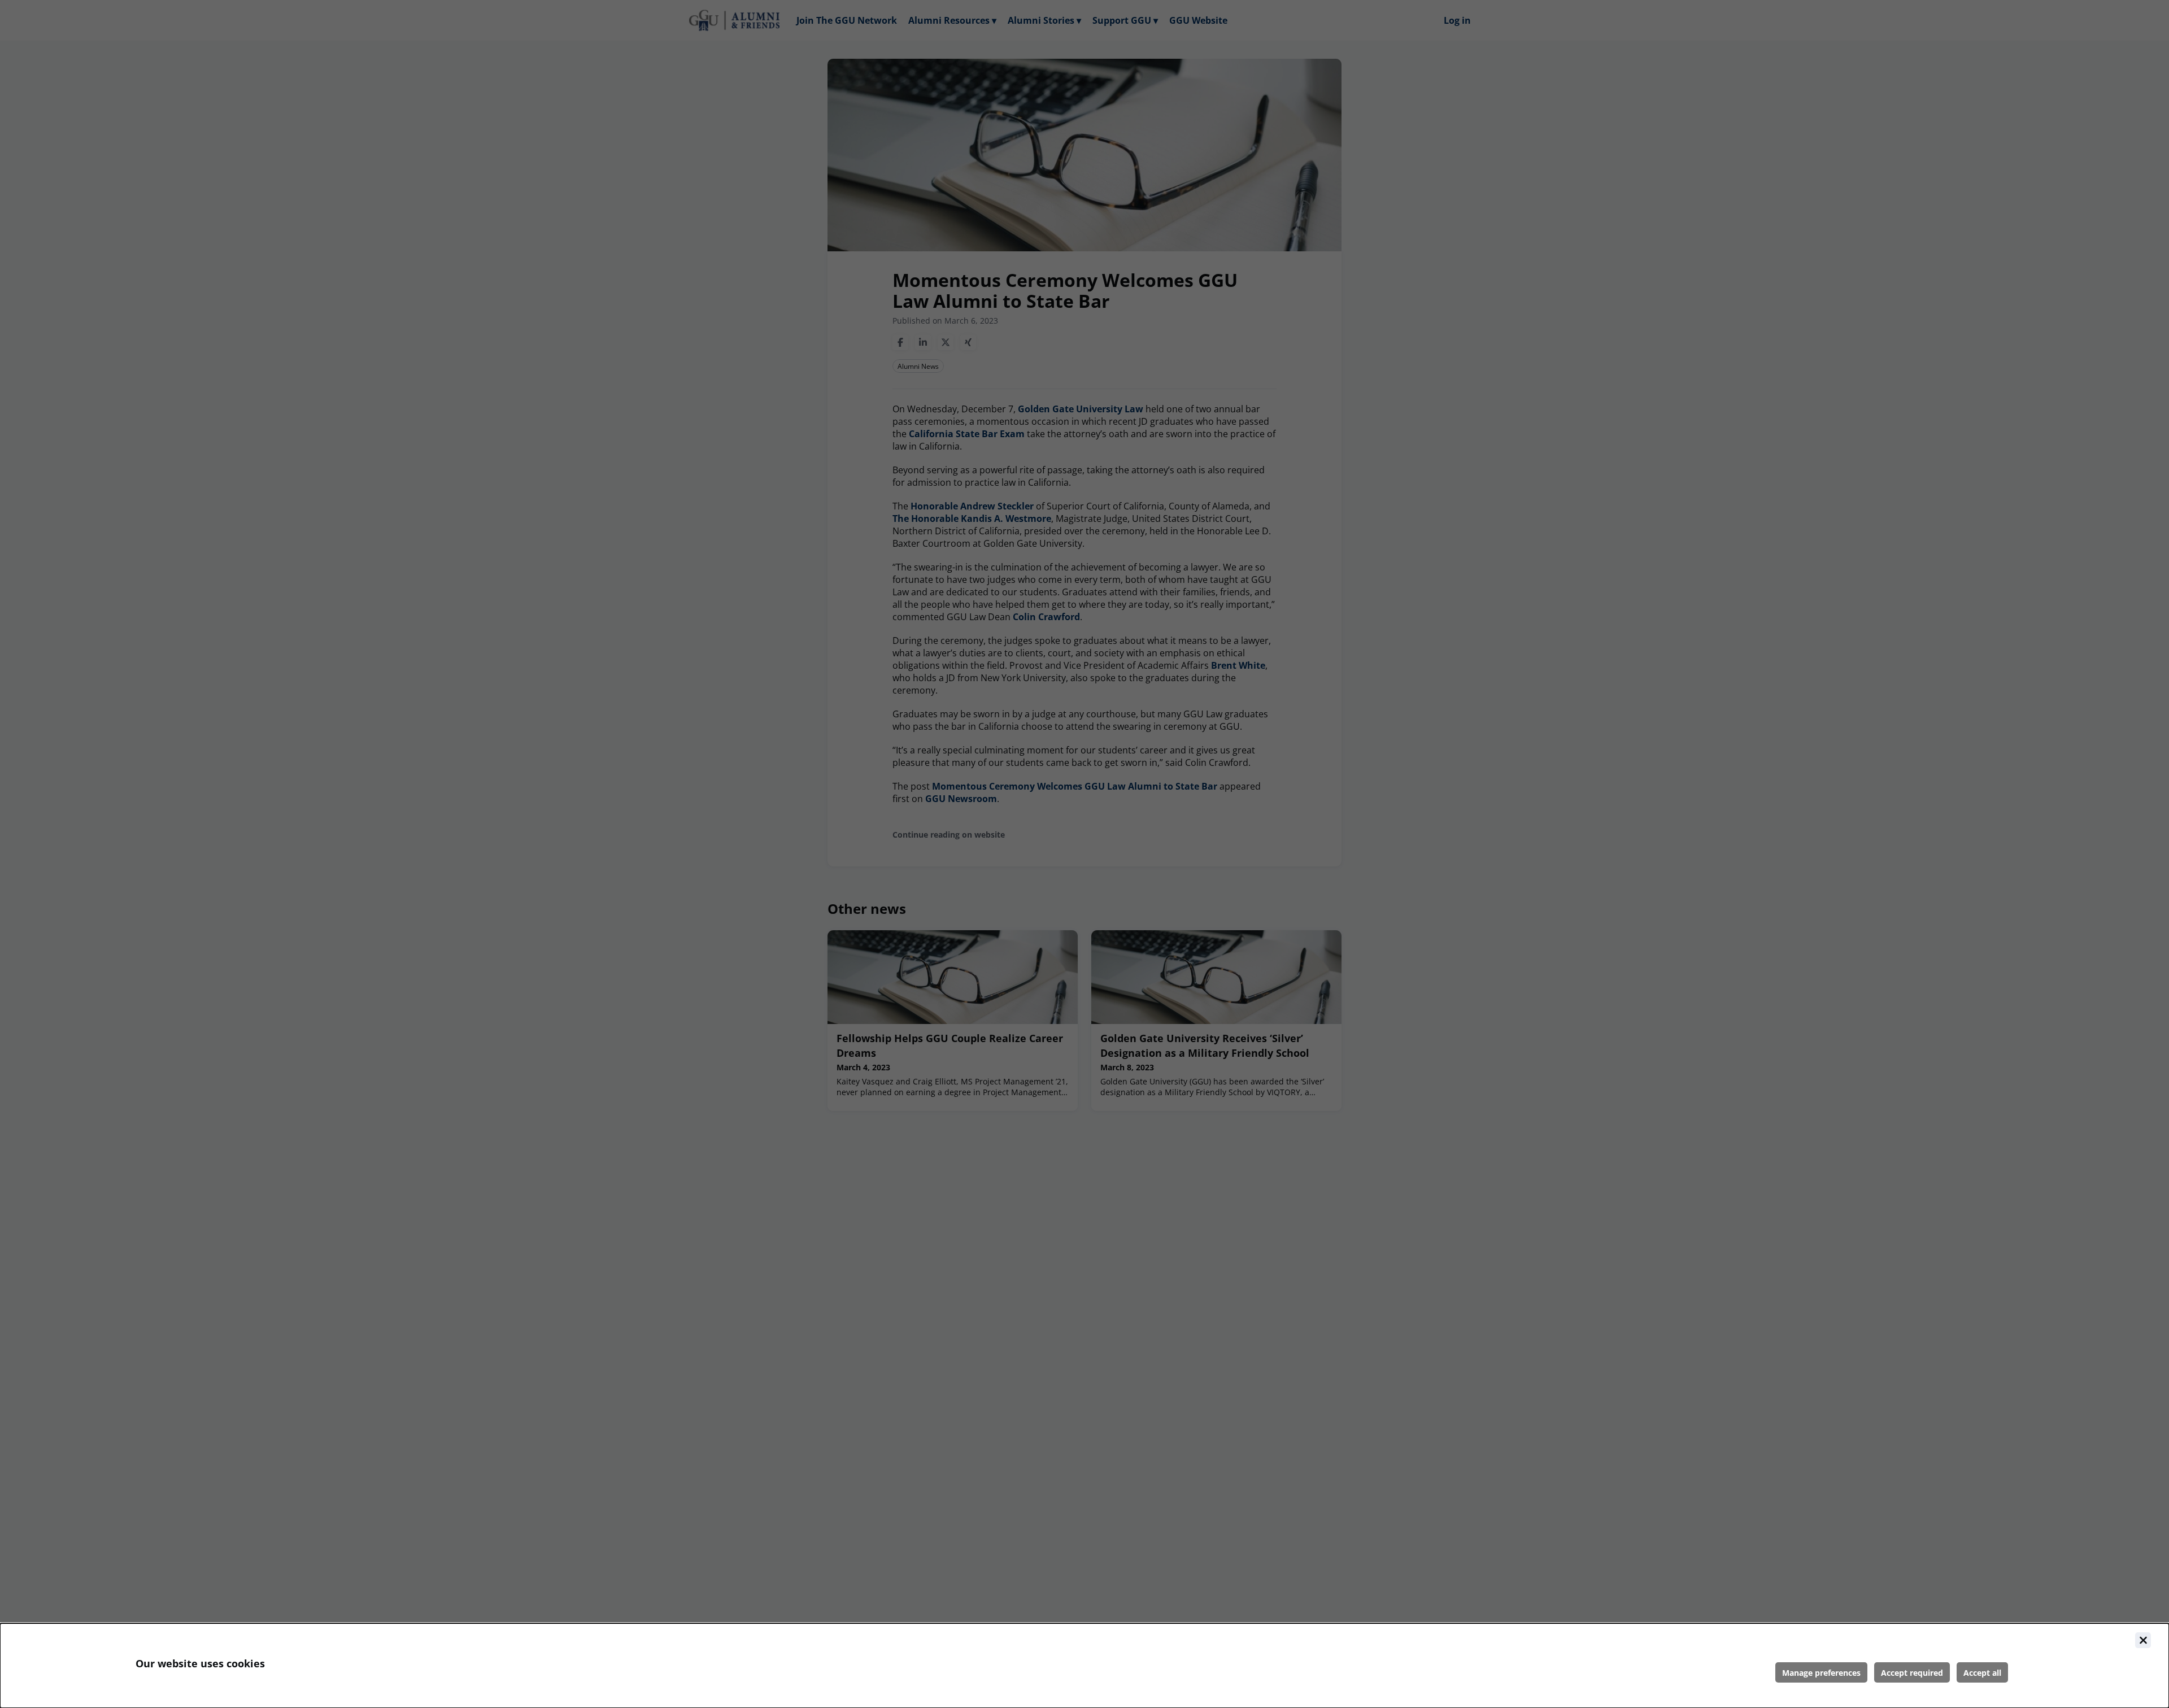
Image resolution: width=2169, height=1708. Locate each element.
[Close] (2143, 1640)
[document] (1084, 1666)
